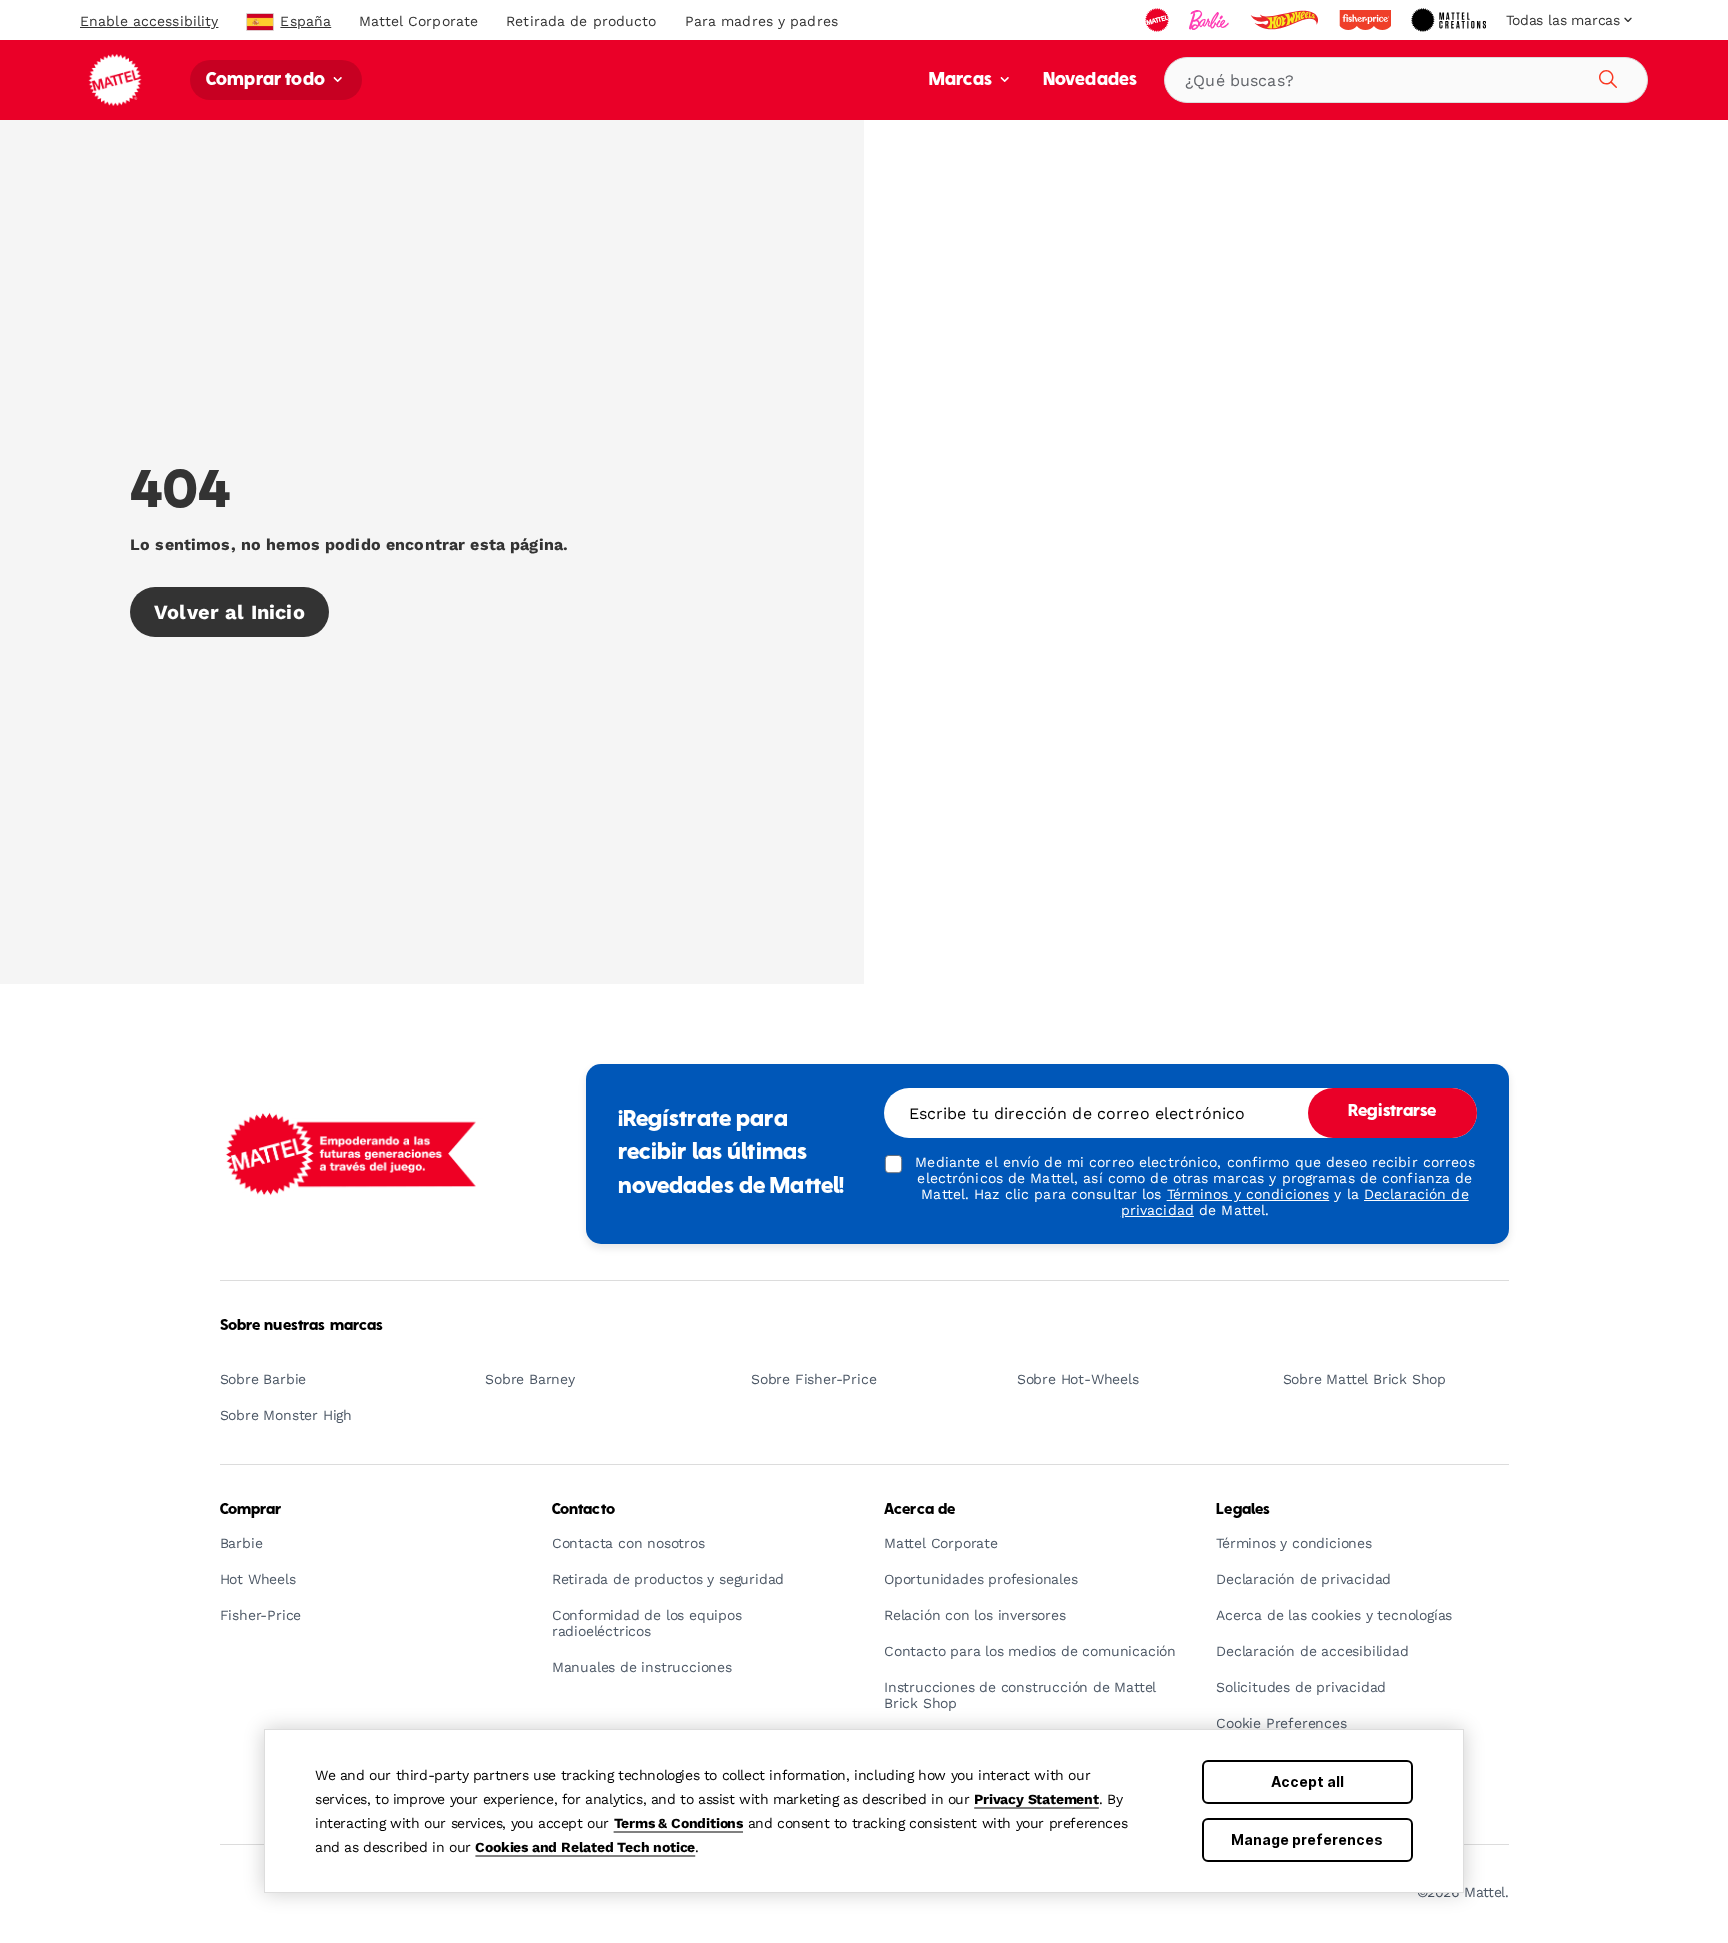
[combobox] (1406, 80)
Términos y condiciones (1248, 1194)
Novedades (1090, 80)
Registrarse (1392, 1112)
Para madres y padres (761, 21)
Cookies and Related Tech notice (585, 1847)
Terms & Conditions (678, 1823)
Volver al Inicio (229, 612)
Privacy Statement (1036, 1799)
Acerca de (919, 1510)
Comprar (251, 1510)
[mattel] (1159, 20)
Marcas (962, 80)
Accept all (1307, 1781)
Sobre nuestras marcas (302, 1326)
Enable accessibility (149, 21)
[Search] (1605, 76)
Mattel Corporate (418, 21)
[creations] (1450, 20)
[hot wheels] (1286, 20)
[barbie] (1211, 20)
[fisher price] (1367, 20)
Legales (1243, 1510)
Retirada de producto (581, 21)
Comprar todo (267, 80)
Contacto (583, 1510)
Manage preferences (1307, 1839)
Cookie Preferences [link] (1281, 1723)
